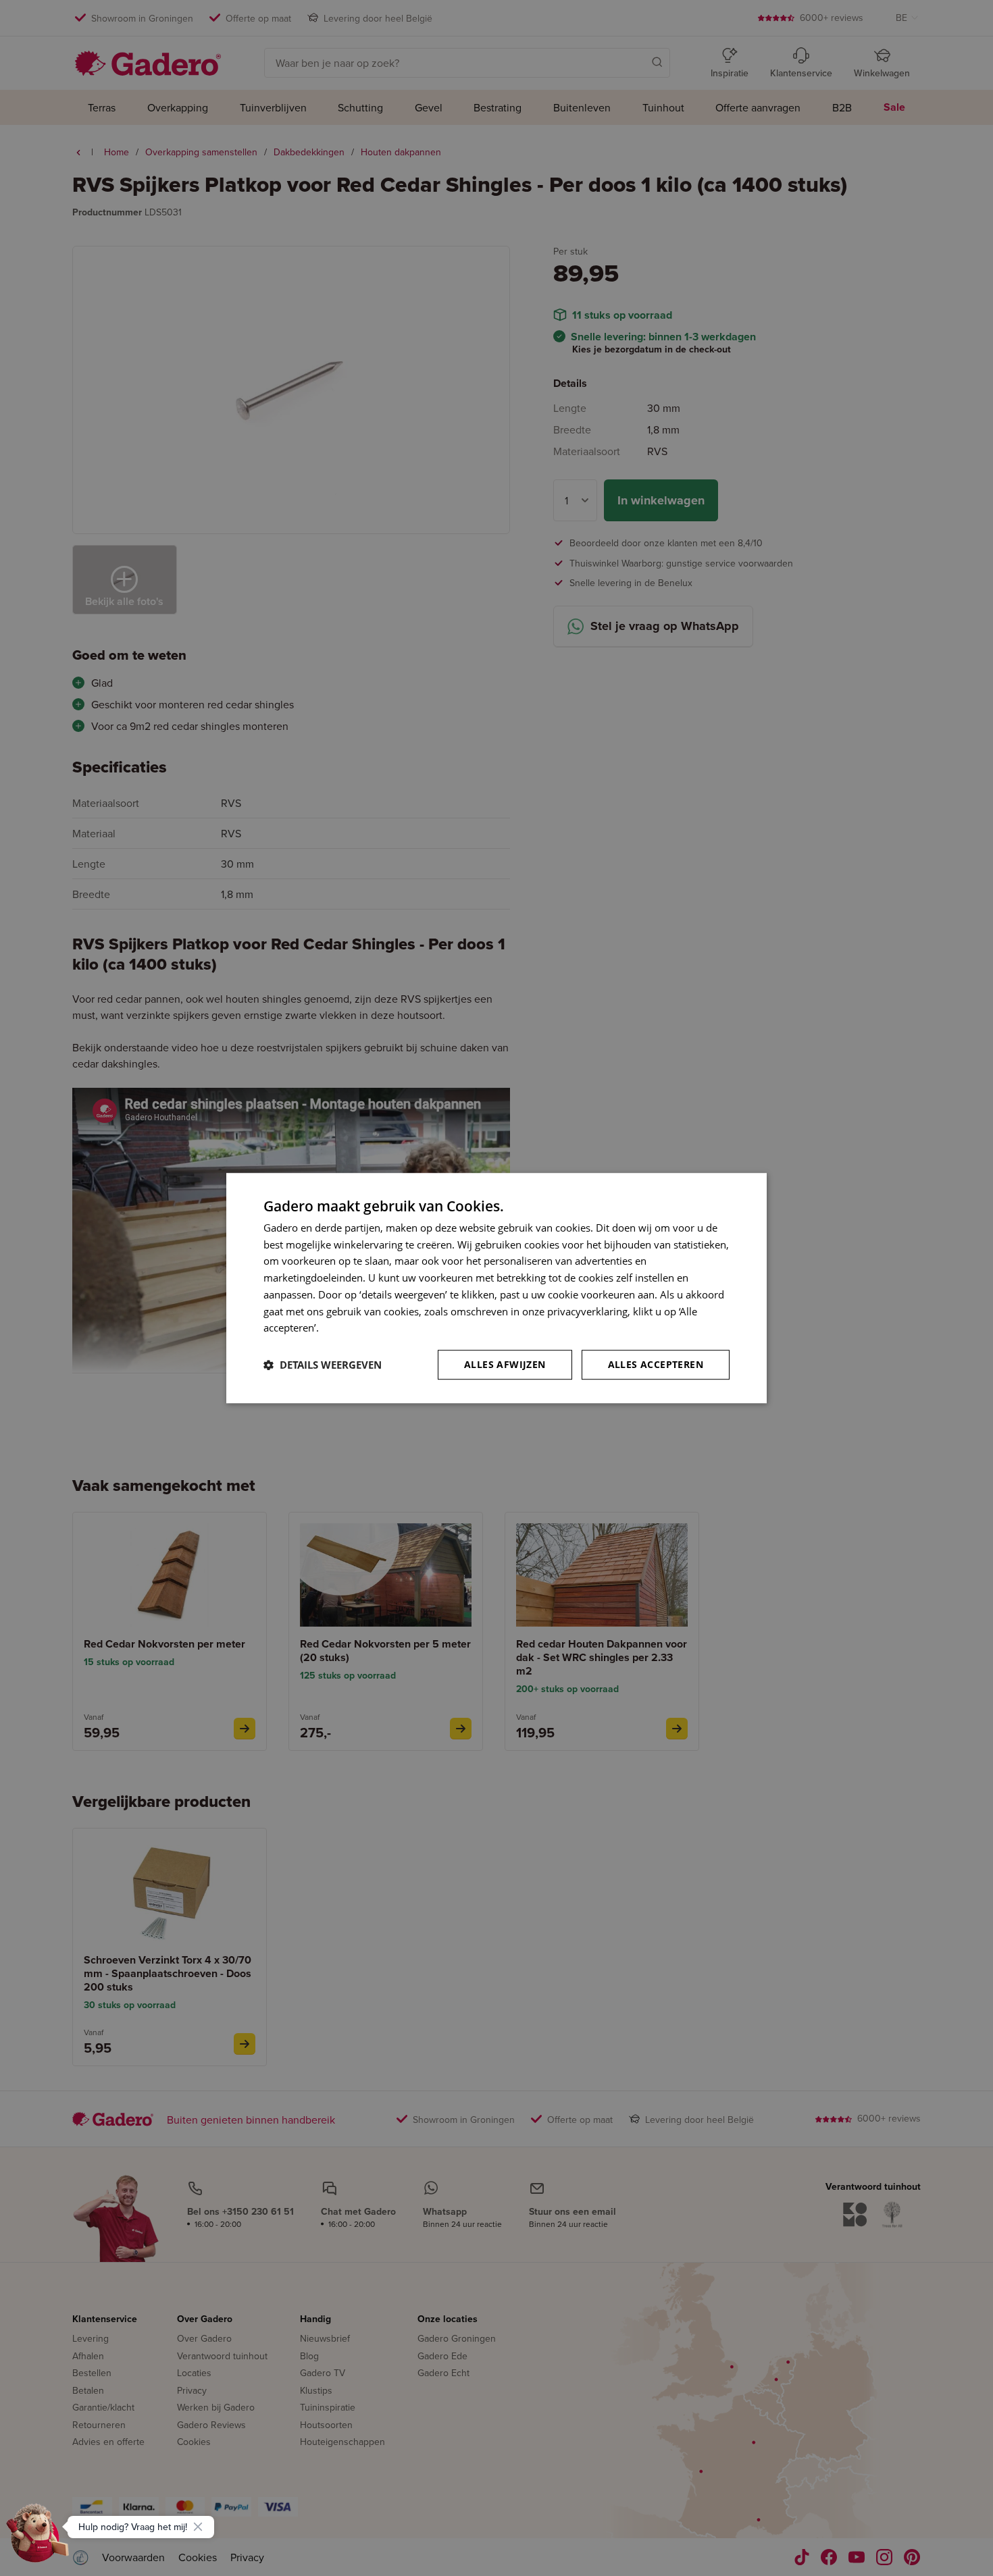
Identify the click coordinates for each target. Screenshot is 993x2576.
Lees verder (349, 1328)
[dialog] (496, 1288)
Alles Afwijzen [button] (505, 1364)
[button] (323, 1365)
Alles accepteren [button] (656, 1364)
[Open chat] (38, 2538)
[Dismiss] (198, 2527)
